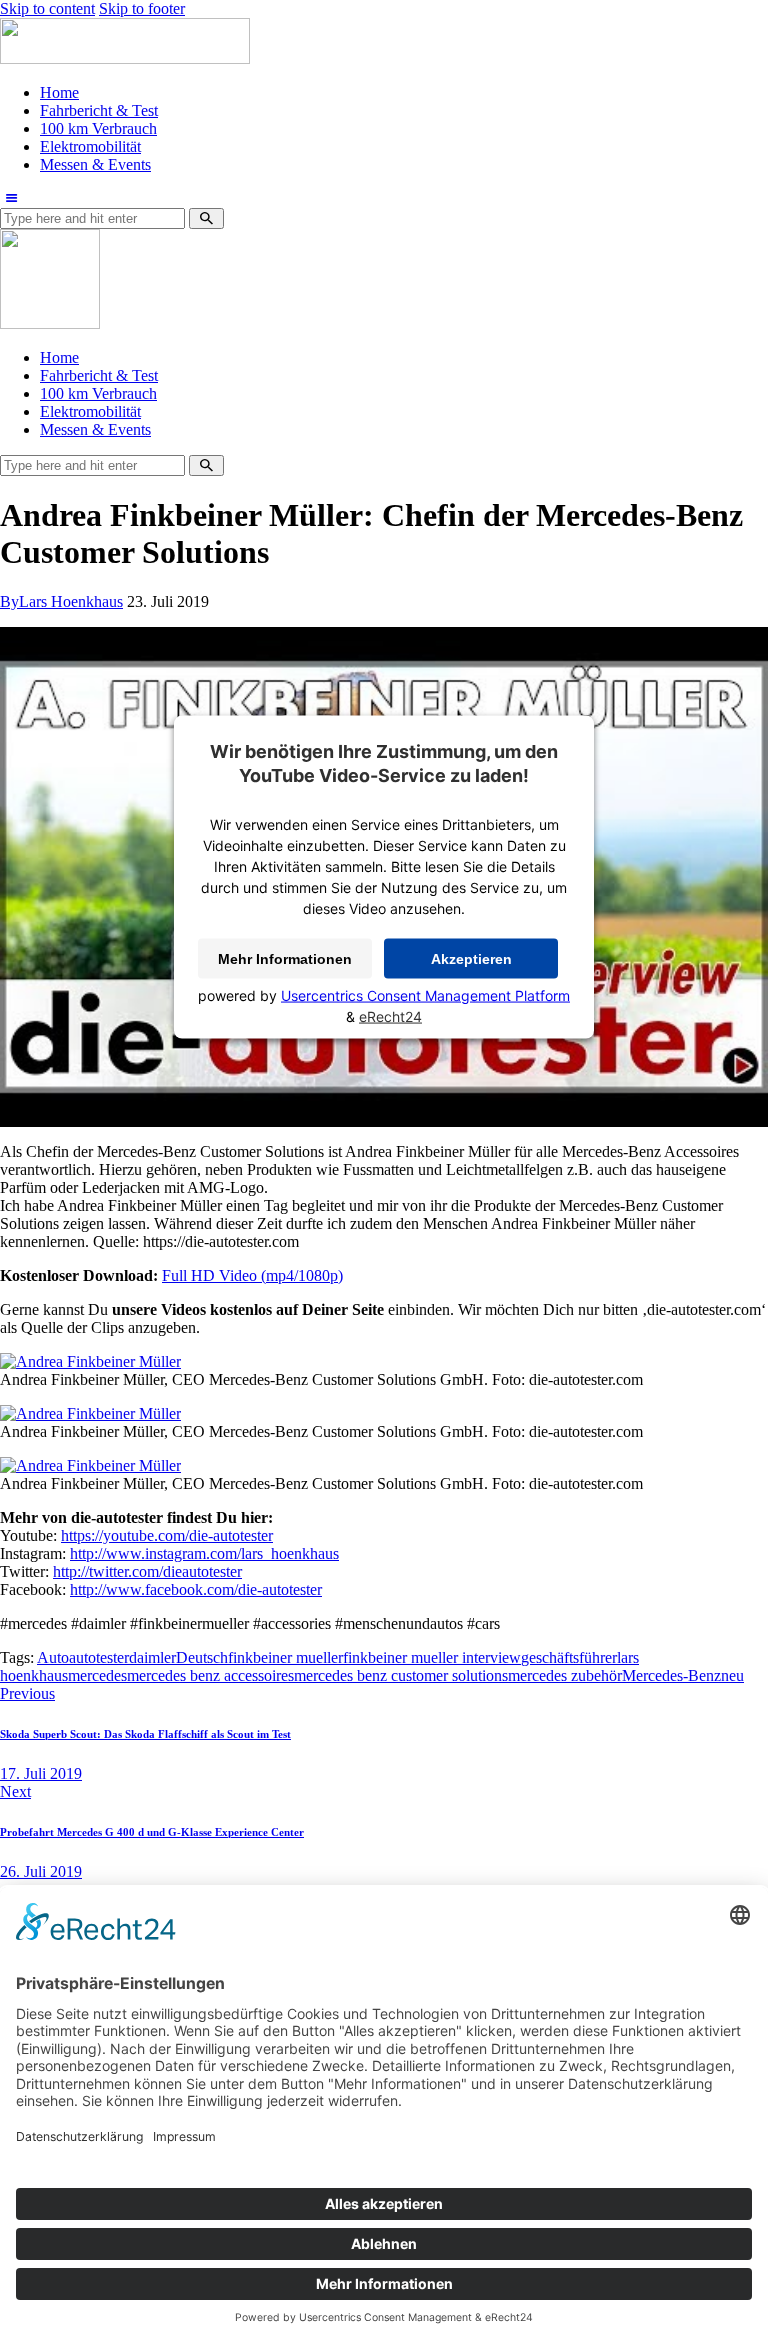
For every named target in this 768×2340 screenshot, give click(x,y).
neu (732, 1675)
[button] (11, 198)
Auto (53, 1657)
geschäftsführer (569, 1657)
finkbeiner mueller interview (432, 1657)
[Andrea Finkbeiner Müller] (90, 1361)
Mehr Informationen (285, 958)
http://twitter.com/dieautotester (147, 1571)
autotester (99, 1657)
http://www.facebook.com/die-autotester (196, 1589)
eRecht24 (390, 1015)
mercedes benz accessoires (210, 1675)
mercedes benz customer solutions (401, 1675)
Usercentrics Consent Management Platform (425, 994)
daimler (152, 1657)
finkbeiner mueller (285, 1657)
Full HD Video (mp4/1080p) (252, 1275)
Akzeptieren (471, 958)
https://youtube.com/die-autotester (167, 1535)
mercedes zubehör (565, 1675)
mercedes (97, 1675)
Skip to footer (142, 8)
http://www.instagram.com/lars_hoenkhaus (204, 1553)
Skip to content (47, 8)
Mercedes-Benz (671, 1675)
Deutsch (202, 1657)
